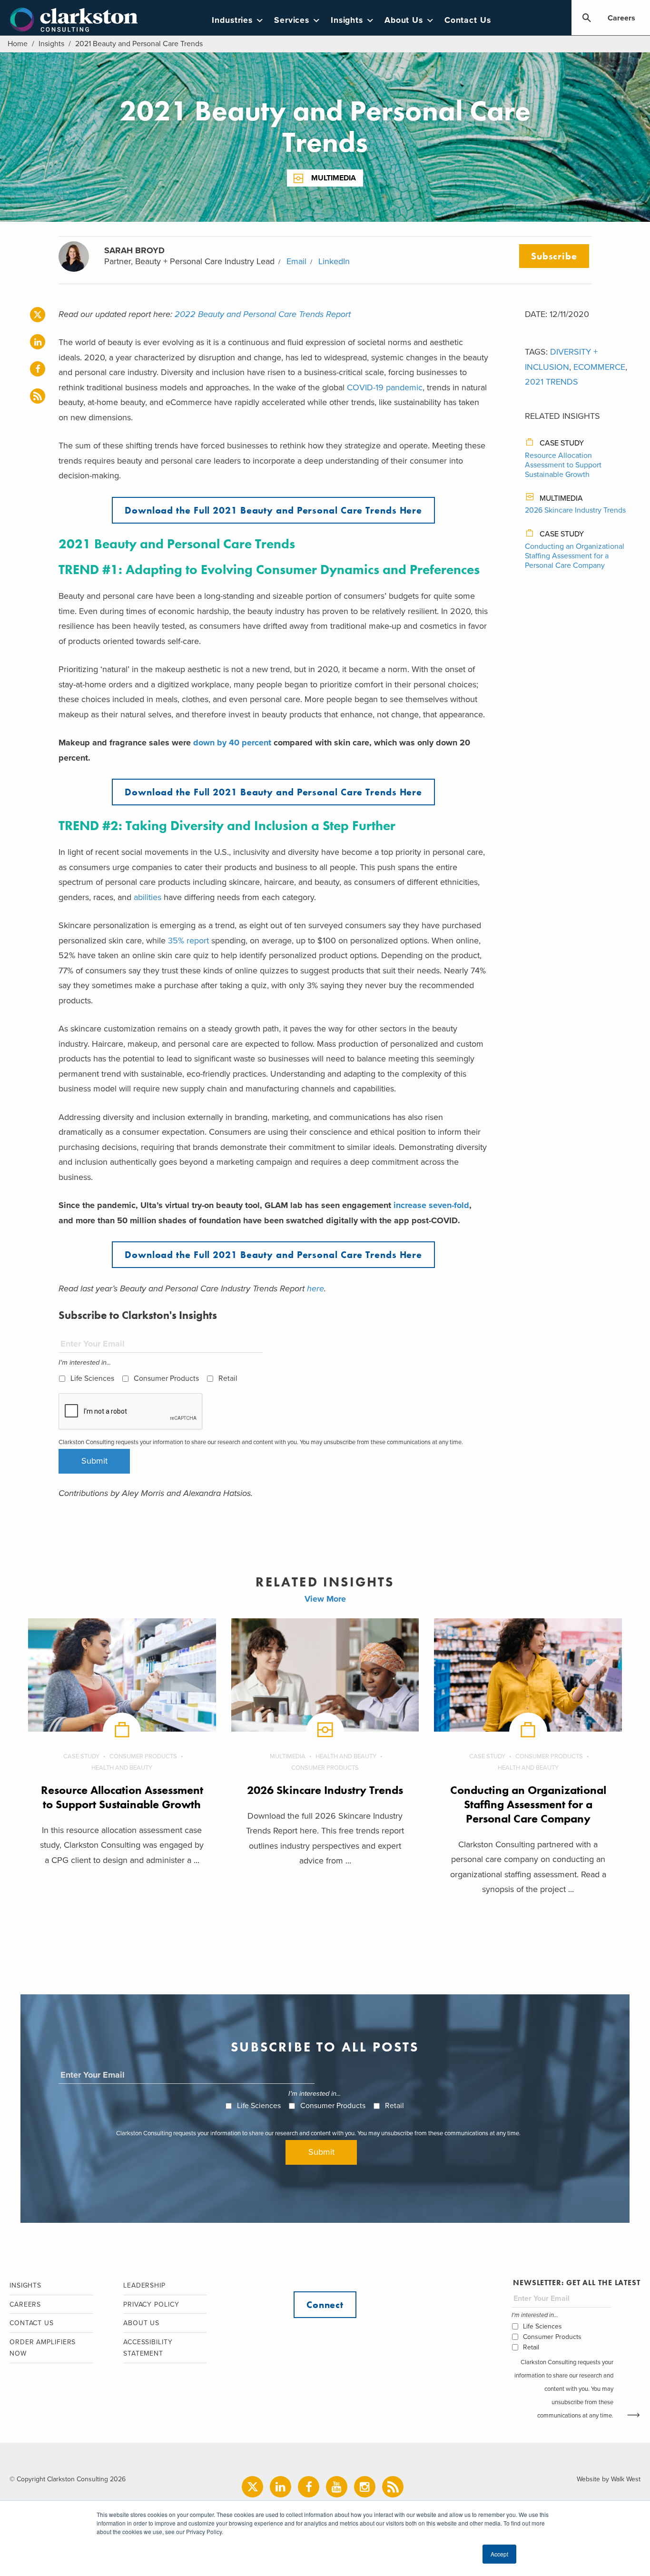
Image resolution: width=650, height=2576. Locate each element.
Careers (621, 18)
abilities (148, 897)
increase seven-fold (430, 1205)
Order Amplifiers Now (43, 2348)
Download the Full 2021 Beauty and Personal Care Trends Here (273, 510)
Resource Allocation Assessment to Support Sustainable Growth (563, 465)
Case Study (562, 443)
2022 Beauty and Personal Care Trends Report (263, 314)
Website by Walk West (609, 2479)
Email (296, 261)
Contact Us (468, 20)
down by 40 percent (232, 743)
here (315, 1288)
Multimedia (334, 178)
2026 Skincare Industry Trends (575, 510)
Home (18, 44)
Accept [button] (499, 2554)
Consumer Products (166, 1378)
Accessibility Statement (148, 2348)
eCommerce (599, 367)
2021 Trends (552, 382)
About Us (404, 20)
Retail (228, 1378)
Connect (325, 2305)
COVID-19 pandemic (384, 387)
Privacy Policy (151, 2304)
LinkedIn (334, 261)
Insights (347, 20)
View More (325, 1599)
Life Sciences (92, 1378)
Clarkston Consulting (74, 20)
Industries (232, 20)
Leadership (144, 2285)
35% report (188, 941)
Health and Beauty (122, 1768)
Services (292, 20)
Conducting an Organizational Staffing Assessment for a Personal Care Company (575, 556)
